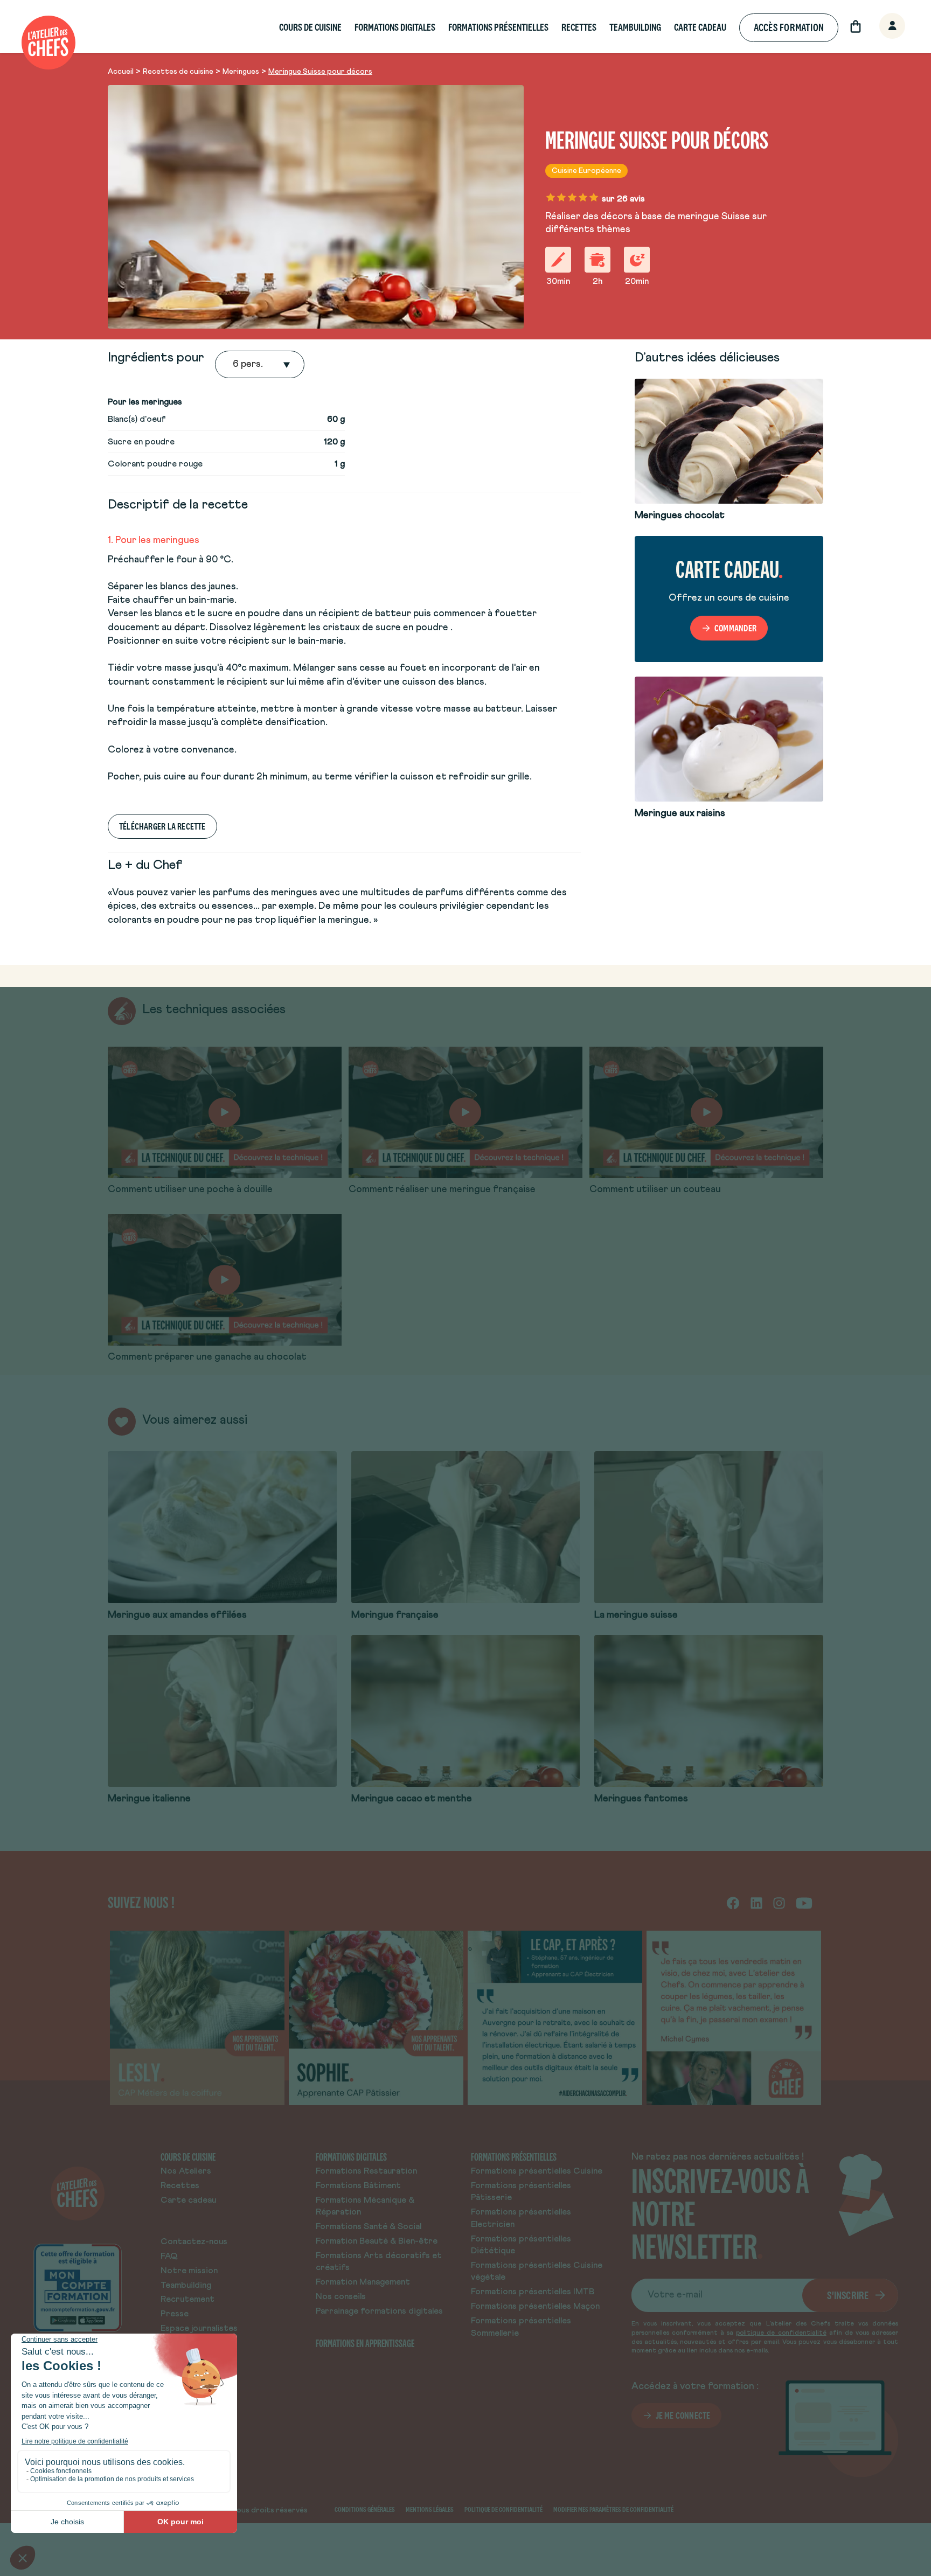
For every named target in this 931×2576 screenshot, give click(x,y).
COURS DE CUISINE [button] (310, 27)
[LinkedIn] (756, 1902)
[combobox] (234, 365)
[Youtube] (804, 1902)
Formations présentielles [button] (498, 27)
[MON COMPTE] (880, 27)
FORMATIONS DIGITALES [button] (395, 27)
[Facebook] (733, 1902)
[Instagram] (779, 1902)
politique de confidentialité (781, 2333)
